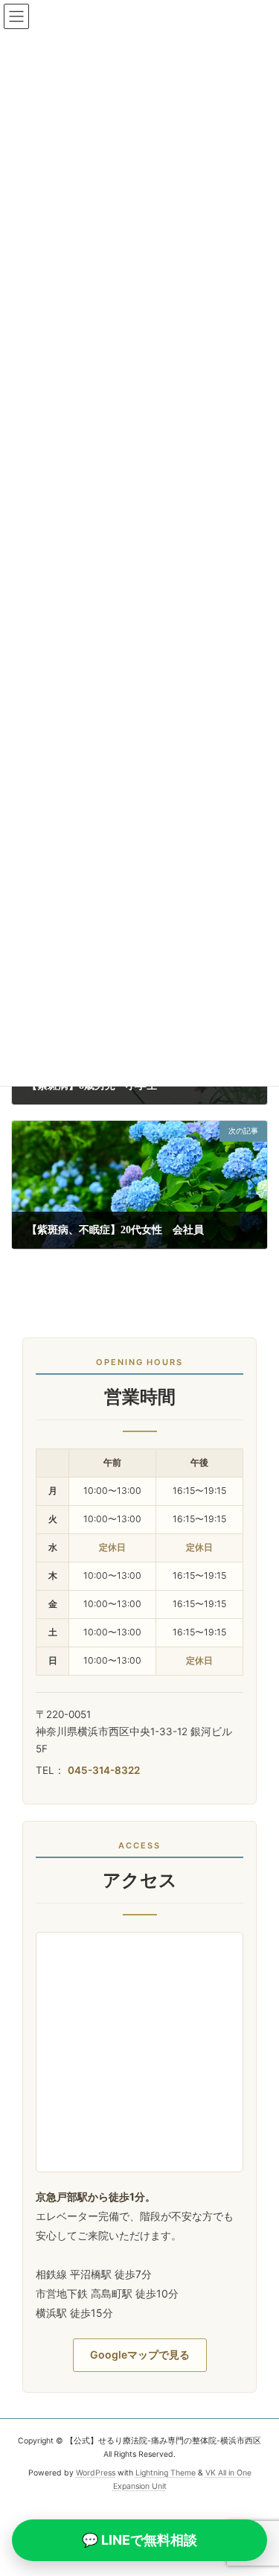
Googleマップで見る (140, 2354)
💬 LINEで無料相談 (139, 2540)
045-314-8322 (104, 1770)
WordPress (96, 2473)
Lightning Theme (166, 2473)
